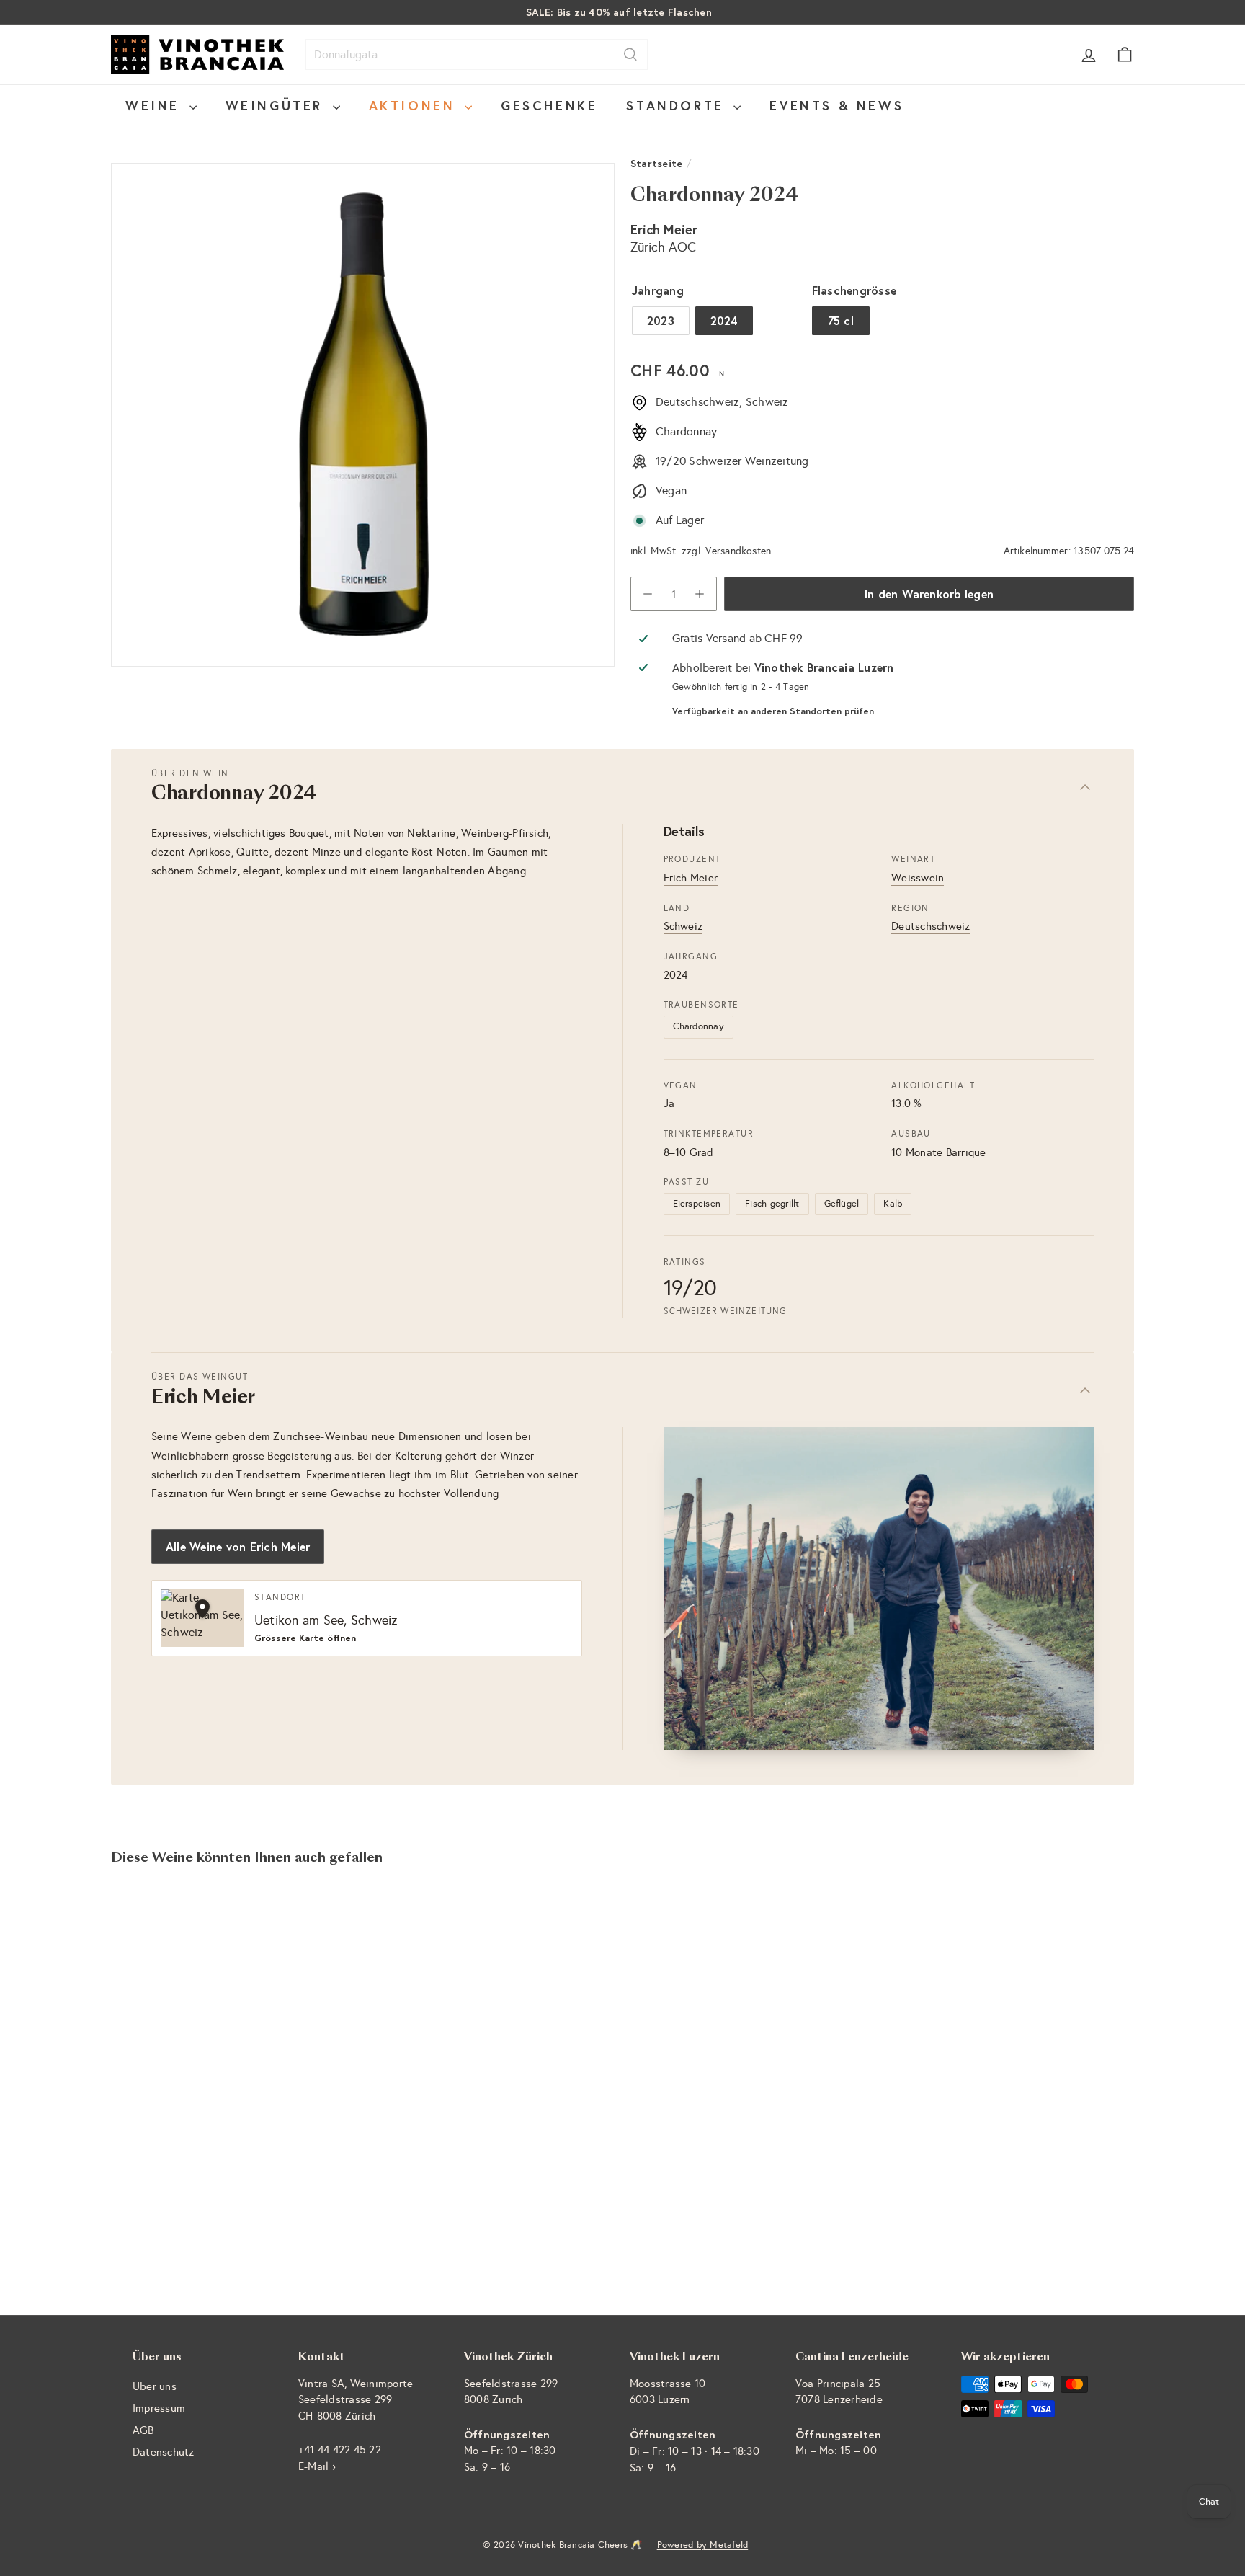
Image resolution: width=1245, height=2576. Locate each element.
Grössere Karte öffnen (305, 1639)
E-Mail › (317, 2466)
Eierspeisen (697, 1204)
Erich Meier (664, 229)
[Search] (630, 54)
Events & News (836, 105)
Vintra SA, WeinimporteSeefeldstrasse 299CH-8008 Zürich (356, 2400)
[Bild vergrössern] (879, 1589)
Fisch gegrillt (772, 1204)
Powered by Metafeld (703, 2545)
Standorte (678, 105)
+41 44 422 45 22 (340, 2450)
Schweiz (683, 926)
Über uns (155, 2386)
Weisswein (918, 878)
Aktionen (415, 105)
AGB (143, 2430)
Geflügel (842, 1204)
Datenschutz (164, 2452)
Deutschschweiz (931, 926)
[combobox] (477, 54)
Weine (156, 105)
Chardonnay (699, 1026)
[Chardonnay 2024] (190, 2037)
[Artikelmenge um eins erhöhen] (700, 594)
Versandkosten (738, 551)
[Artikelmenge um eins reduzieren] (648, 594)
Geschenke (549, 105)
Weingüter (277, 105)
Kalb (893, 1204)
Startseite (656, 163)
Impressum (159, 2408)
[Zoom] (363, 415)
